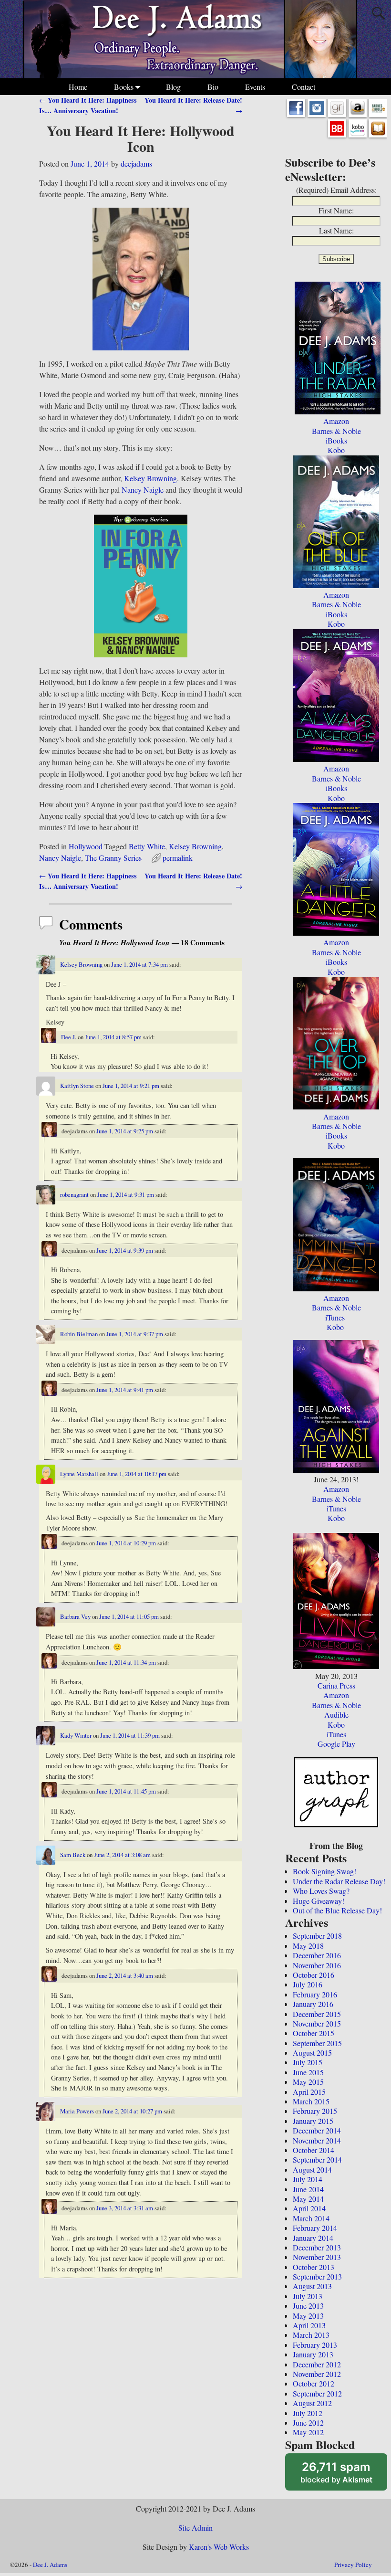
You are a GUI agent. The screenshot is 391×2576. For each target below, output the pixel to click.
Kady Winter (76, 1735)
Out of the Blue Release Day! (337, 1910)
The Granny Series (113, 858)
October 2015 (314, 2033)
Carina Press (336, 1685)
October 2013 (314, 2267)
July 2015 (308, 2062)
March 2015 (311, 2101)
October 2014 (314, 2150)
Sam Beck (73, 1855)
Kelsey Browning (150, 478)
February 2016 (315, 1994)
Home (78, 87)
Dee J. (69, 1037)
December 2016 (317, 1955)
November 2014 (317, 2140)
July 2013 (308, 2296)
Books (124, 87)
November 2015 (317, 2023)
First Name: (336, 210)
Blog (173, 87)
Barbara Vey (75, 1616)
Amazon (336, 421)
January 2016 (313, 2004)
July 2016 (308, 1984)
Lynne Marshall (79, 1474)
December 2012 (317, 2364)
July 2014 (308, 2179)
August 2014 (312, 2170)
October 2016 (314, 1975)
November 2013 (317, 2257)
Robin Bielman (79, 1334)
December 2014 (317, 2130)
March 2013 (311, 2335)
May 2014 (308, 2199)
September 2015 (317, 2043)
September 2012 (317, 2393)
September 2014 (317, 2159)
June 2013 (308, 2306)
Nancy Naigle (144, 490)
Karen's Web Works (219, 2547)
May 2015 (308, 2082)
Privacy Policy (353, 2565)
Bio (213, 87)
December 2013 (317, 2247)
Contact (304, 87)
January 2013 (313, 2354)
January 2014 (313, 2238)
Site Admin (195, 2528)
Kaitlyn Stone (77, 1086)
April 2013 (309, 2325)
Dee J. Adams (50, 2565)
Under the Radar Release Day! (339, 1881)
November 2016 (317, 1965)
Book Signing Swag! (324, 1871)
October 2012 (314, 2383)
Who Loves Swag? (321, 1891)
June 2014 (308, 2189)
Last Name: (336, 230)
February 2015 (315, 2111)
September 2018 (317, 1936)
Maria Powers (77, 2111)
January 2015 (313, 2121)
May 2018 (308, 1946)
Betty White (147, 846)
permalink (178, 858)
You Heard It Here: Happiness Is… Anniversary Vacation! (88, 105)
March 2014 (311, 2218)
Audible (336, 1715)
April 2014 (309, 2208)
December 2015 (317, 2014)
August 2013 (312, 2286)
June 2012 (308, 2423)
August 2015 (312, 2053)
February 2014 (315, 2228)
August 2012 (312, 2403)
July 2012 (308, 2413)
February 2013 (315, 2345)
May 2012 (308, 2432)
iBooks (336, 440)
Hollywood (86, 846)
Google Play (336, 1744)
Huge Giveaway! (319, 1901)
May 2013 (308, 2316)
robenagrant (74, 1194)
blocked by (344, 2475)
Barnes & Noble (336, 431)
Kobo (336, 450)
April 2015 (309, 2092)
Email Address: (354, 190)
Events (255, 87)
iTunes (335, 1317)
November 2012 (317, 2374)
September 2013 (317, 2276)
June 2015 (308, 2072)
